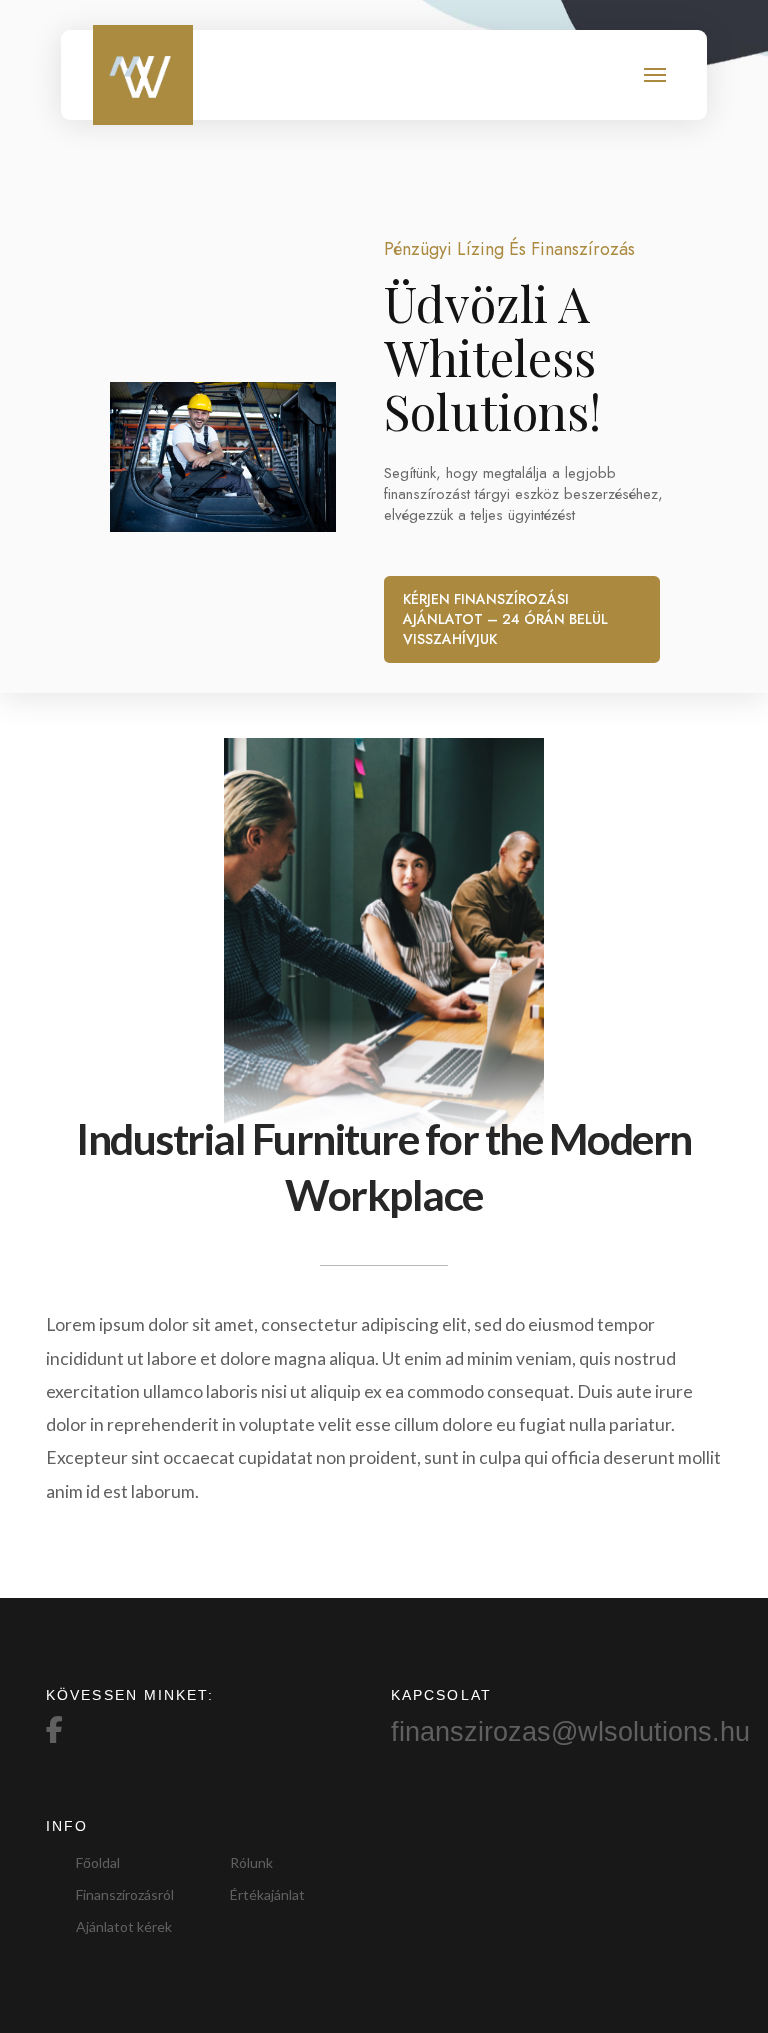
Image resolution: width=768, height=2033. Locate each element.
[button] (655, 75)
